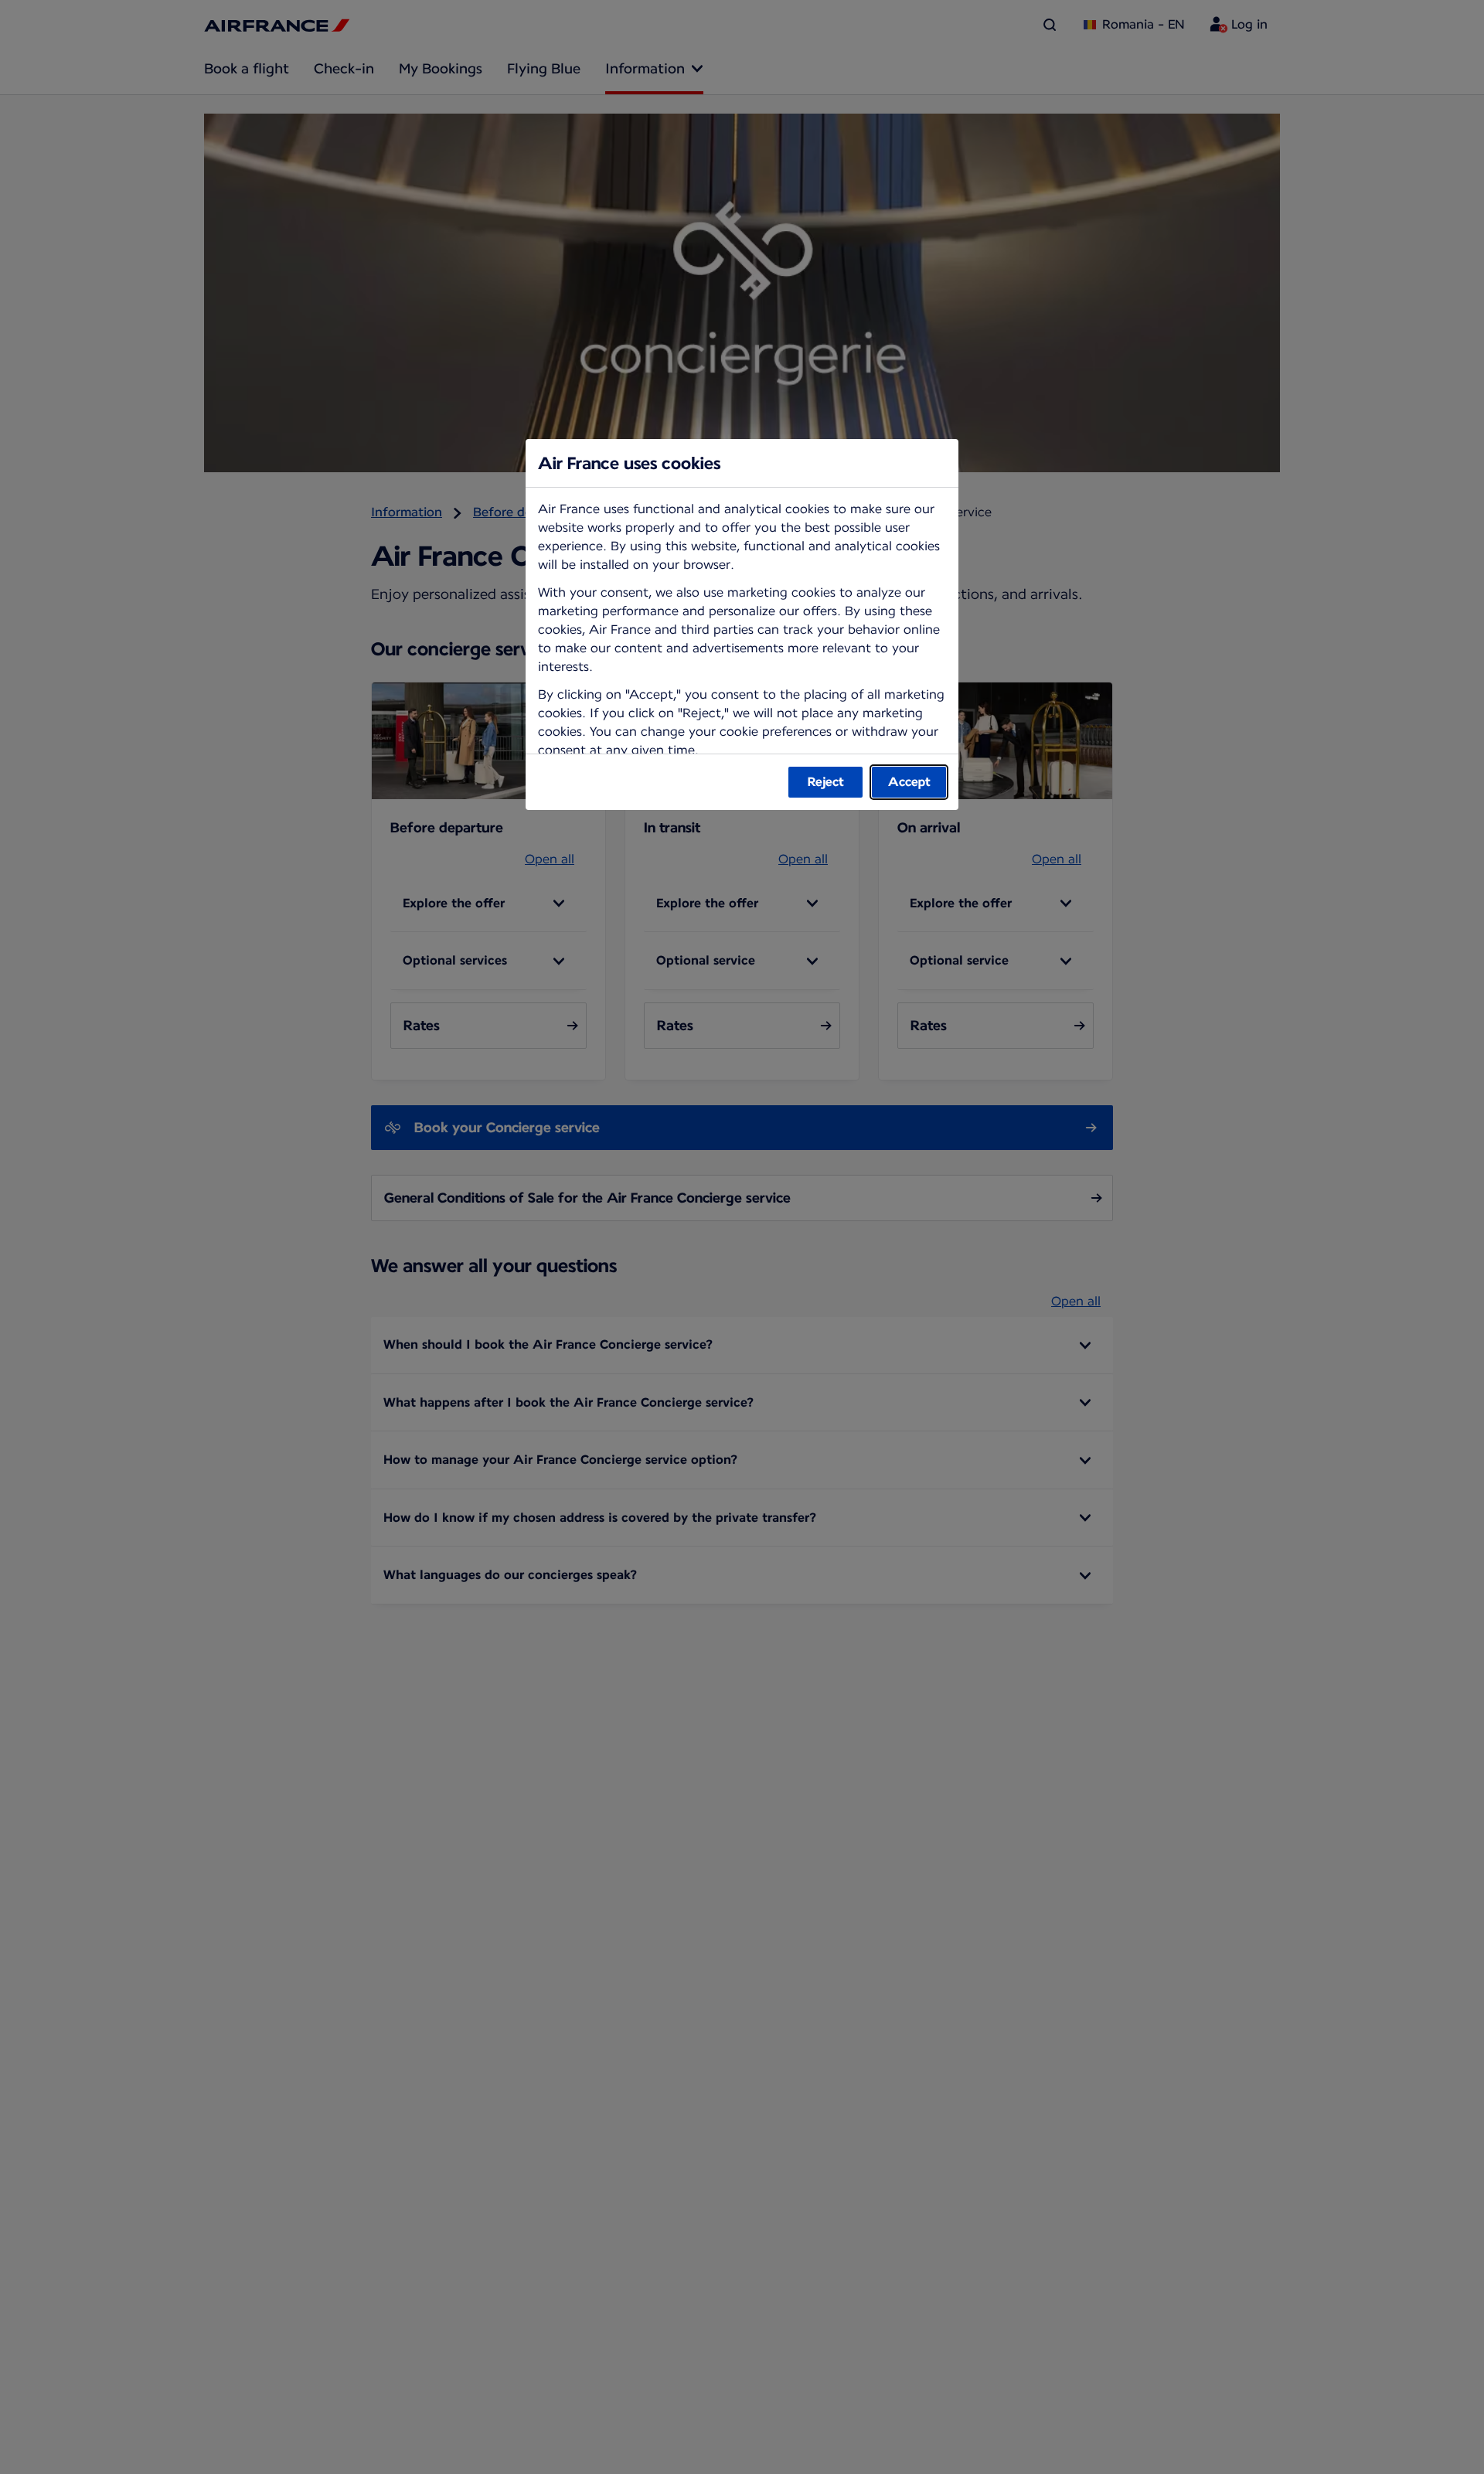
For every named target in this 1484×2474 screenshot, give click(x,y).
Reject (826, 782)
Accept (909, 782)
